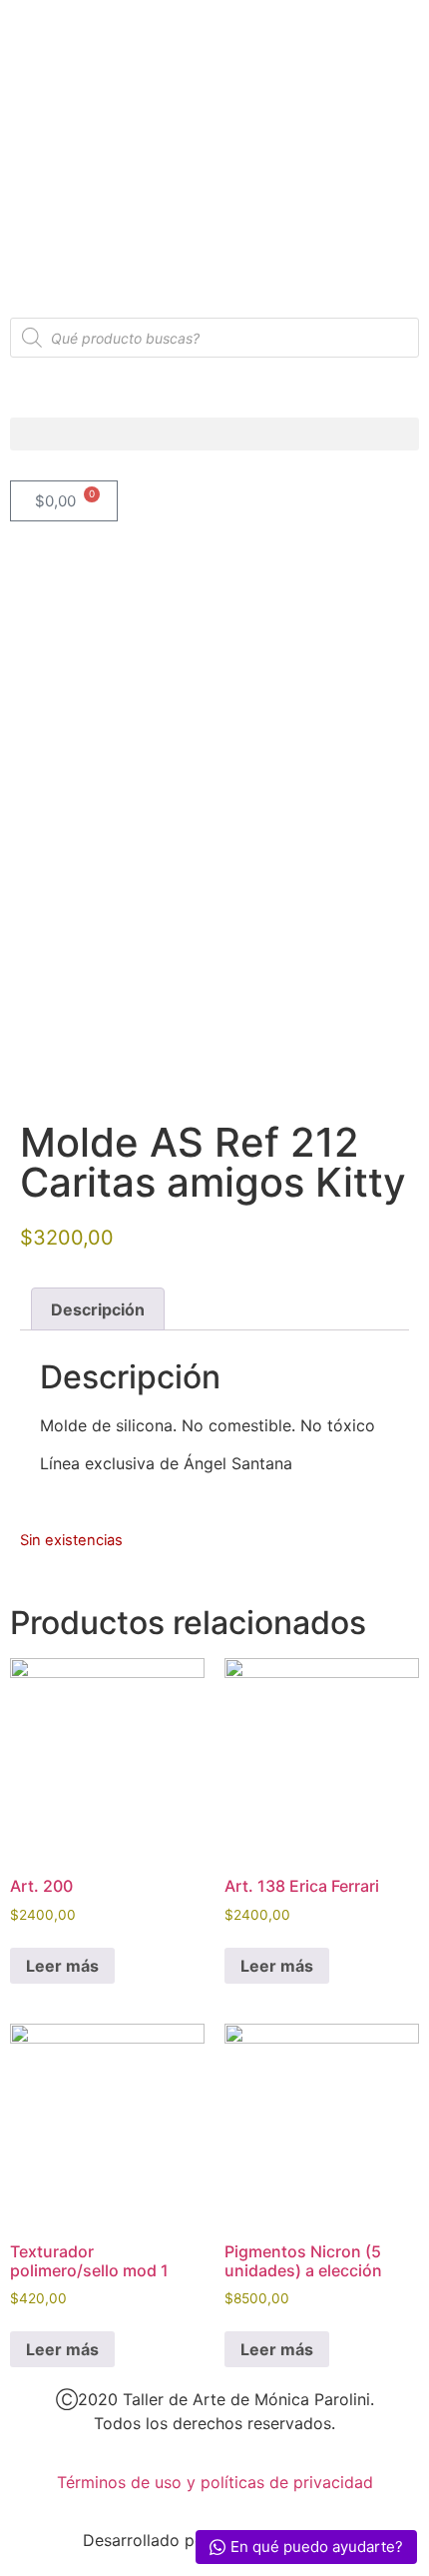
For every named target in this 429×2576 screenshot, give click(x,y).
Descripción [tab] (98, 1309)
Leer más (62, 1966)
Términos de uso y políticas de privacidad (215, 2482)
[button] (214, 434)
